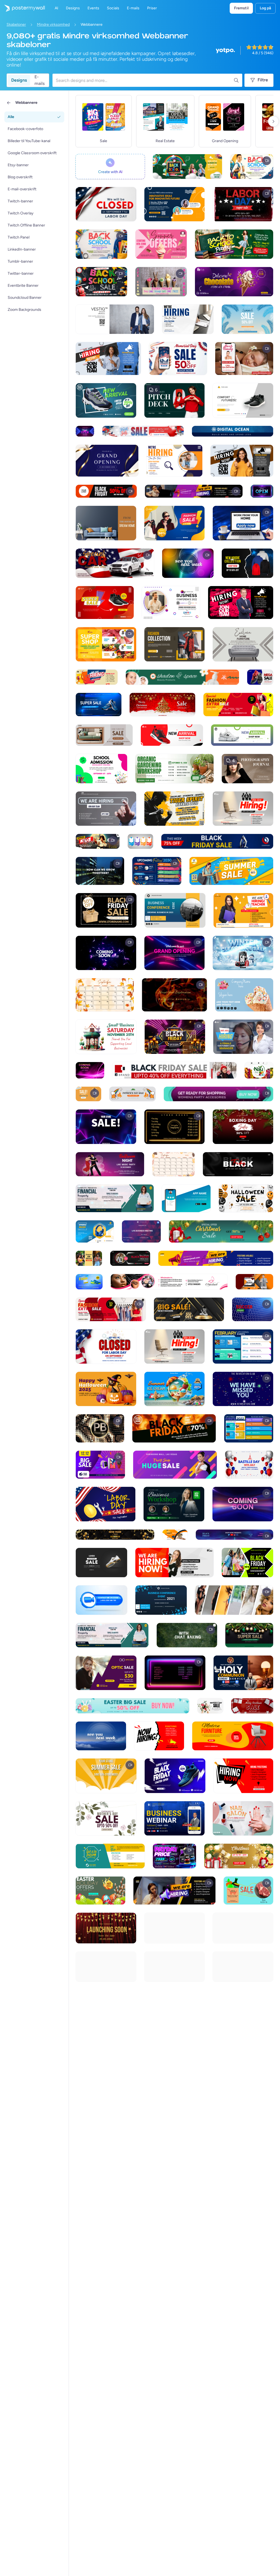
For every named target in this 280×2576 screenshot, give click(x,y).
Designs (19, 80)
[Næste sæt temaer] (273, 121)
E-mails (40, 80)
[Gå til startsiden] (22, 8)
